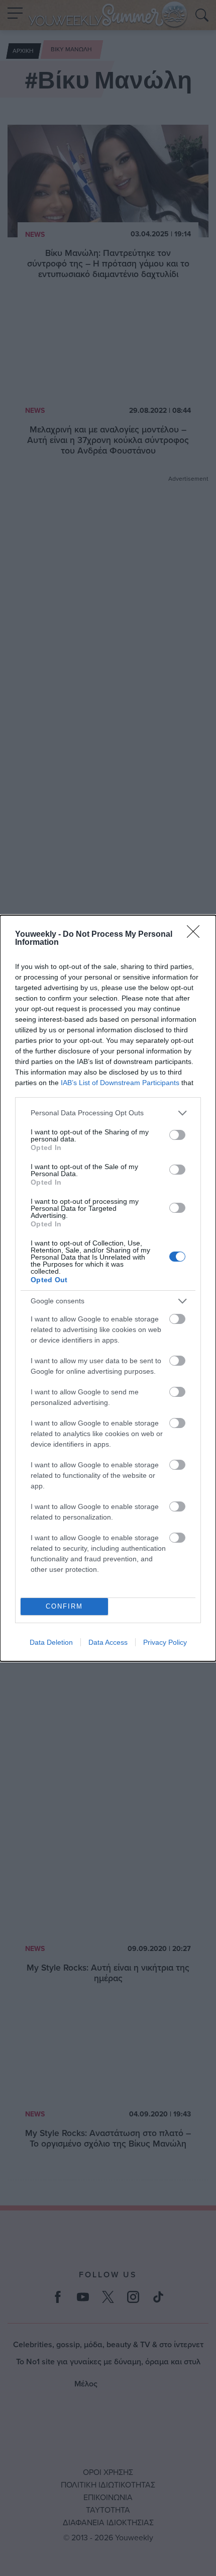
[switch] (177, 1135)
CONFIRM (64, 1606)
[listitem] (108, 1113)
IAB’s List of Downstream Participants (120, 1083)
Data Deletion (51, 1642)
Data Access (108, 1642)
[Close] (196, 935)
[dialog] (108, 1288)
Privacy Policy (165, 1642)
